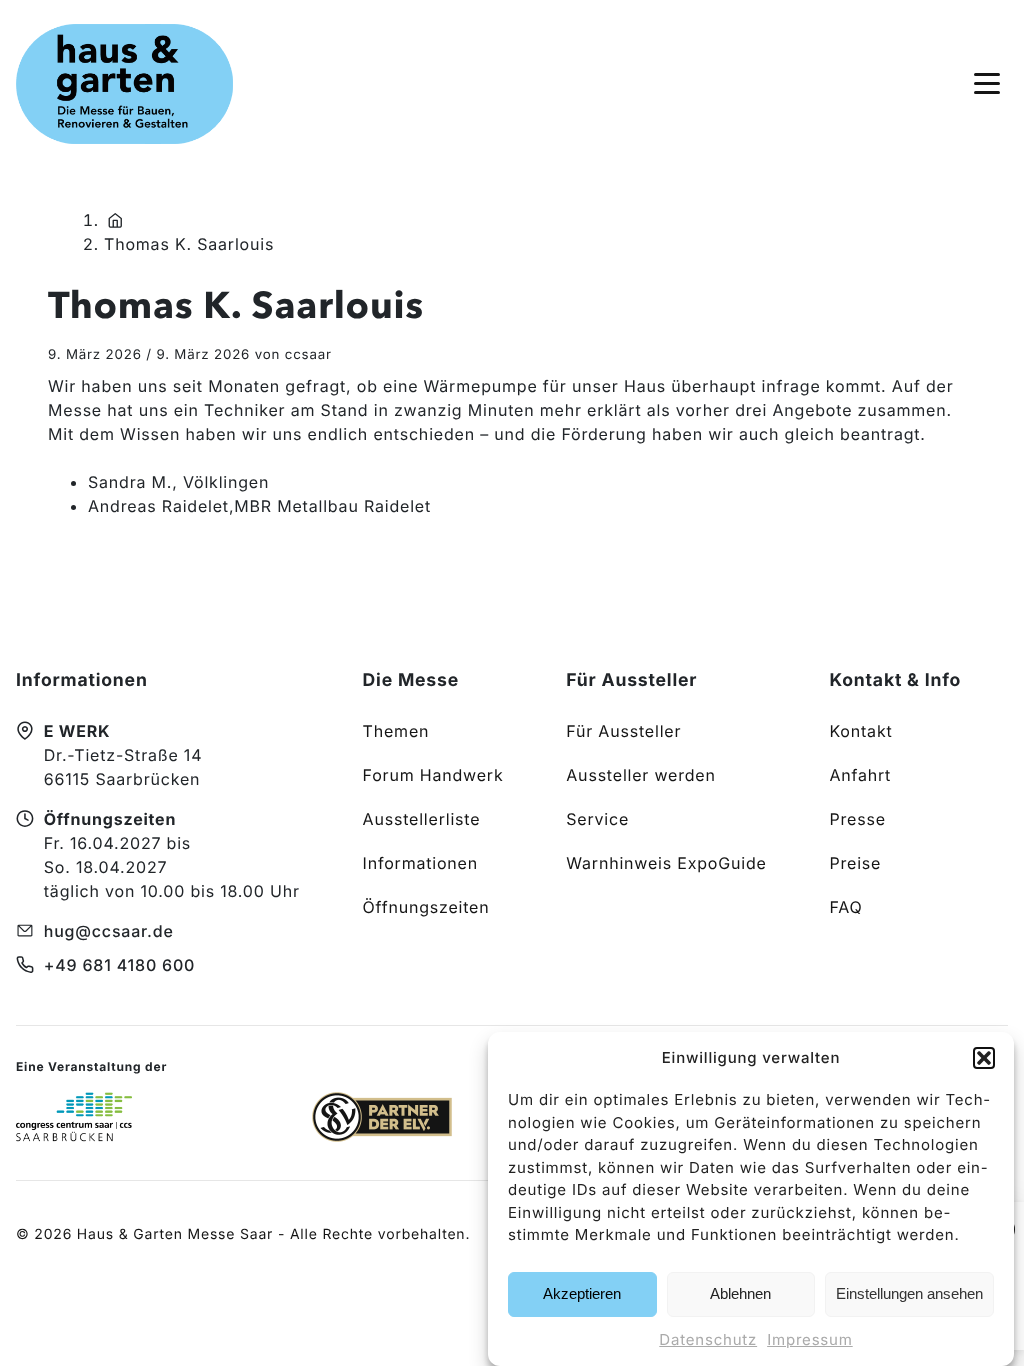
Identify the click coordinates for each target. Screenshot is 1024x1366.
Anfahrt (860, 775)
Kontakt (860, 731)
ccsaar (308, 355)
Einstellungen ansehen (909, 1293)
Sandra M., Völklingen (178, 482)
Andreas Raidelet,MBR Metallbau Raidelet (259, 506)
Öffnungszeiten (426, 907)
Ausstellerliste (422, 819)
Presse (857, 819)
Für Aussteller (623, 731)
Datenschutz (708, 1339)
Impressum (810, 1339)
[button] (984, 1058)
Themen (396, 731)
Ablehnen (740, 1293)
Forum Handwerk (433, 775)
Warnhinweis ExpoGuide (666, 863)
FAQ (845, 907)
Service (597, 819)
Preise (855, 863)
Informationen (420, 863)
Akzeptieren (582, 1293)
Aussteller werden (640, 775)
